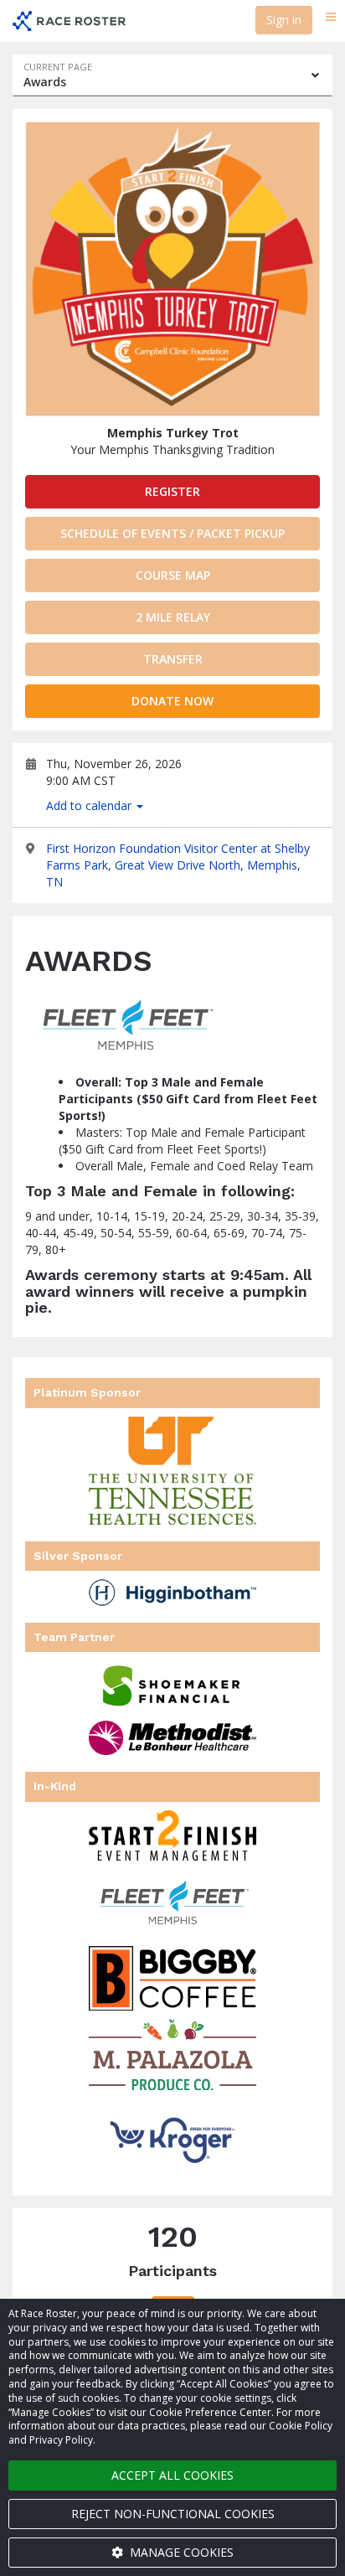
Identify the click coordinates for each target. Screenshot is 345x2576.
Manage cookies (180, 2552)
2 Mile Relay (173, 617)
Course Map (173, 575)
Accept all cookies (172, 2475)
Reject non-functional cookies (173, 2514)
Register (172, 491)
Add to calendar (90, 805)
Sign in (284, 20)
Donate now (172, 701)
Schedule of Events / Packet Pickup (172, 533)
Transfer (173, 659)
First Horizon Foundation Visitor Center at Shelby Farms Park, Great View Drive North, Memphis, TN (178, 865)
